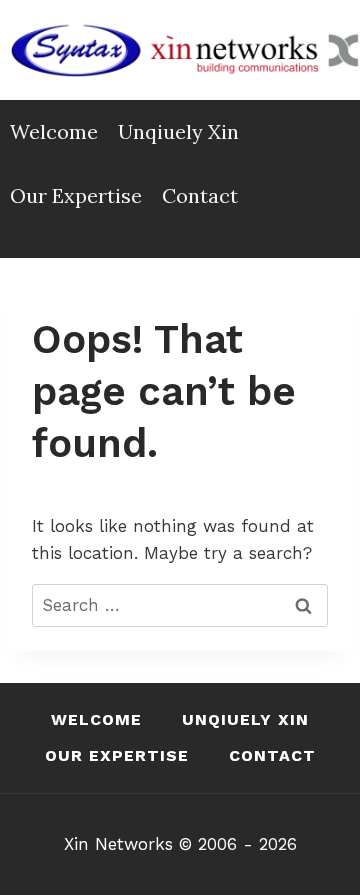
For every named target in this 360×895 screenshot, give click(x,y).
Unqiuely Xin (178, 131)
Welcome (54, 131)
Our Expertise (76, 195)
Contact (200, 195)
